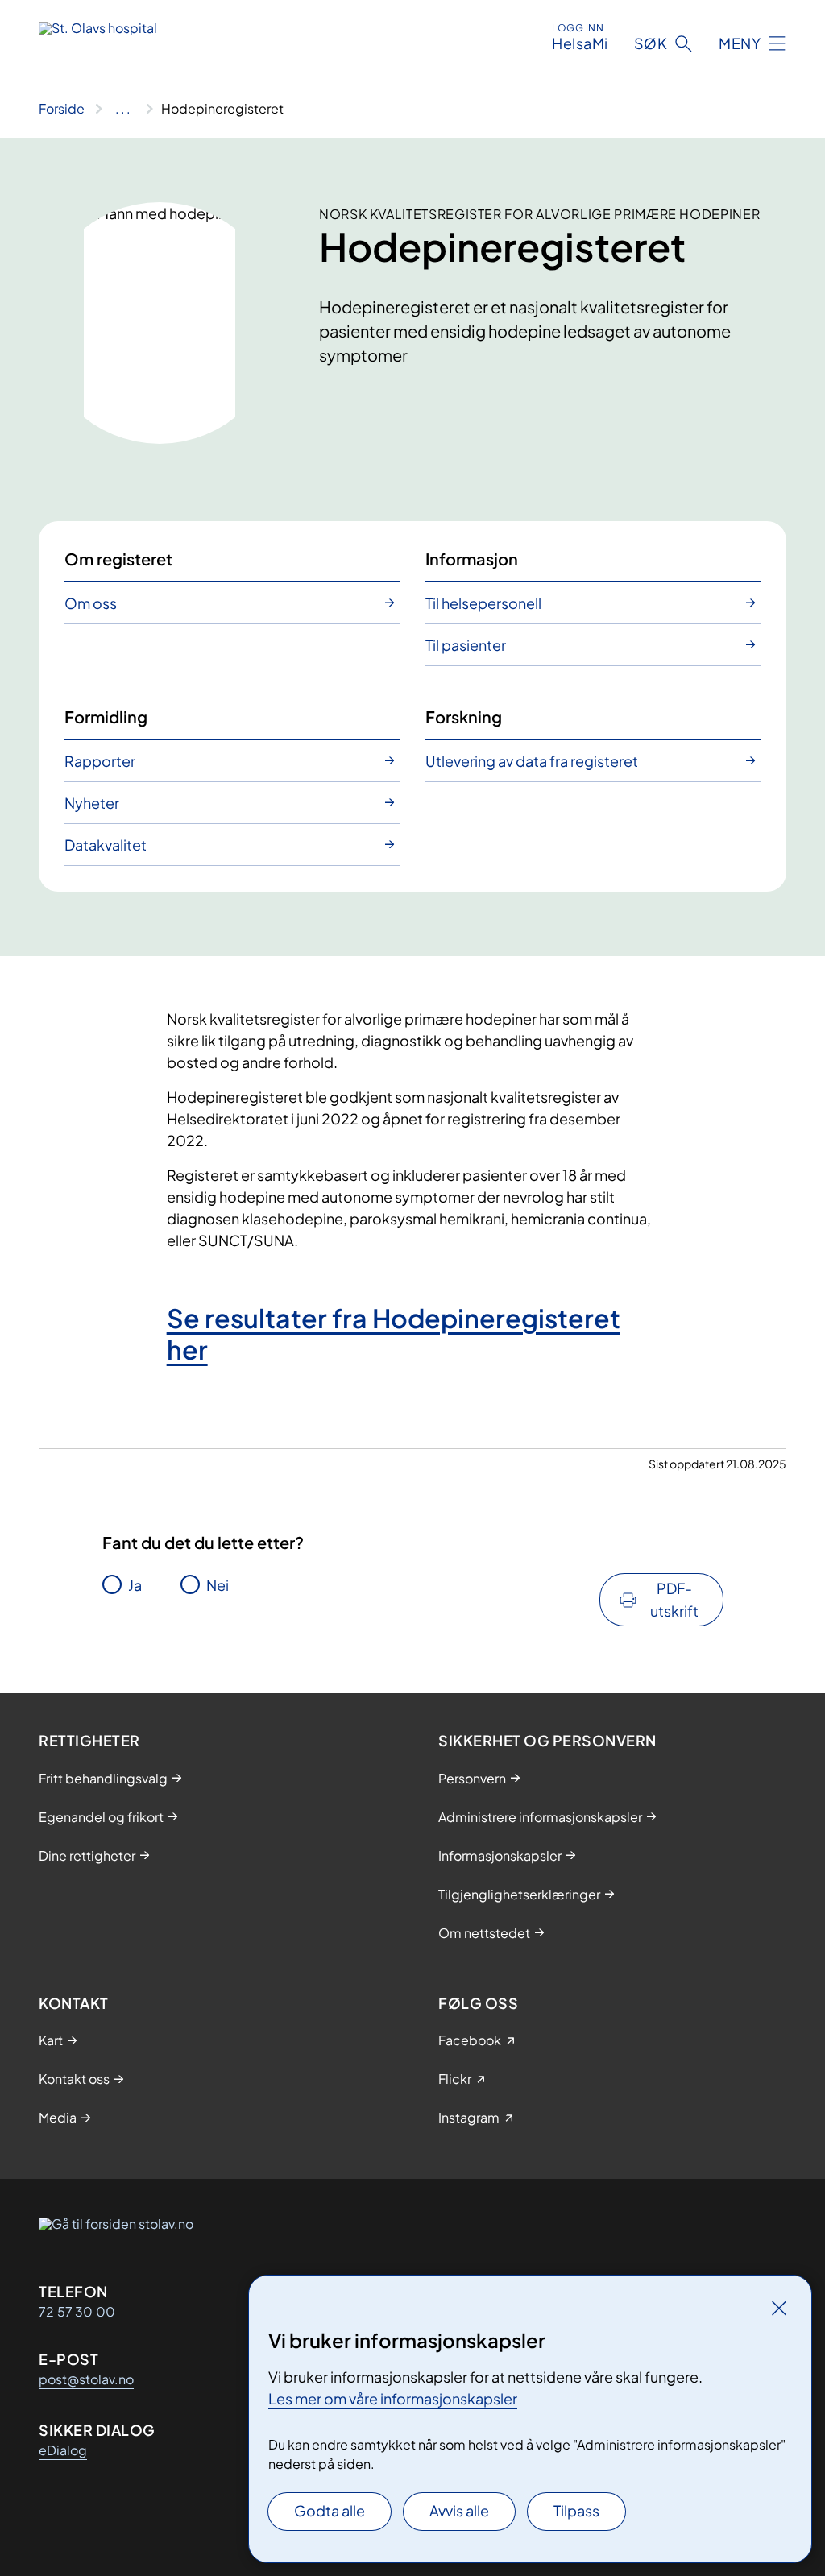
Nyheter (92, 803)
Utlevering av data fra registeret (532, 761)
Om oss (91, 603)
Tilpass (576, 2510)
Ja (135, 1585)
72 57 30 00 (77, 2311)
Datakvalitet (106, 845)
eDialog (63, 2450)
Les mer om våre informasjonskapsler (393, 2398)
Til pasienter (466, 645)
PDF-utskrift (674, 1599)
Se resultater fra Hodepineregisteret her (394, 1333)
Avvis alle (459, 2510)
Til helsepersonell (483, 603)
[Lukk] (779, 2308)
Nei (218, 1585)
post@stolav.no (86, 2379)
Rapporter (100, 761)
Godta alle (330, 2510)
